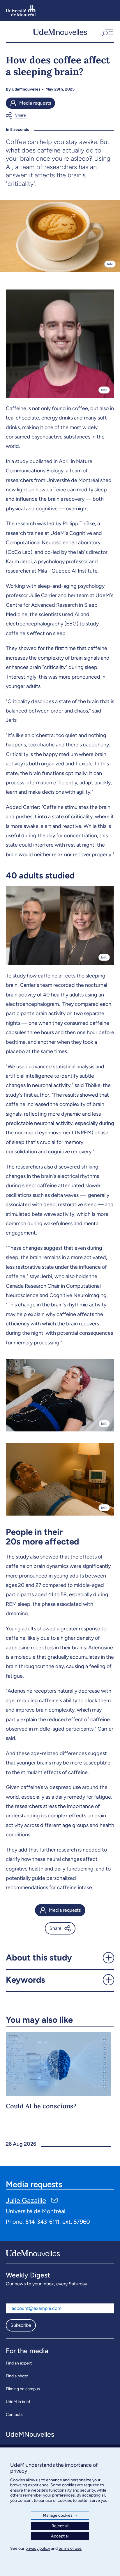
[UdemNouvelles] (60, 32)
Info (110, 264)
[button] (107, 32)
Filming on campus (23, 2389)
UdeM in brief (18, 2402)
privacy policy (38, 2548)
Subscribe (21, 2325)
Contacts (14, 2415)
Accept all (60, 2536)
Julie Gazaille (26, 2200)
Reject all (60, 2526)
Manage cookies (60, 2515)
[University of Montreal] (21, 11)
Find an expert (19, 2363)
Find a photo (17, 2376)
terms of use (70, 2548)
